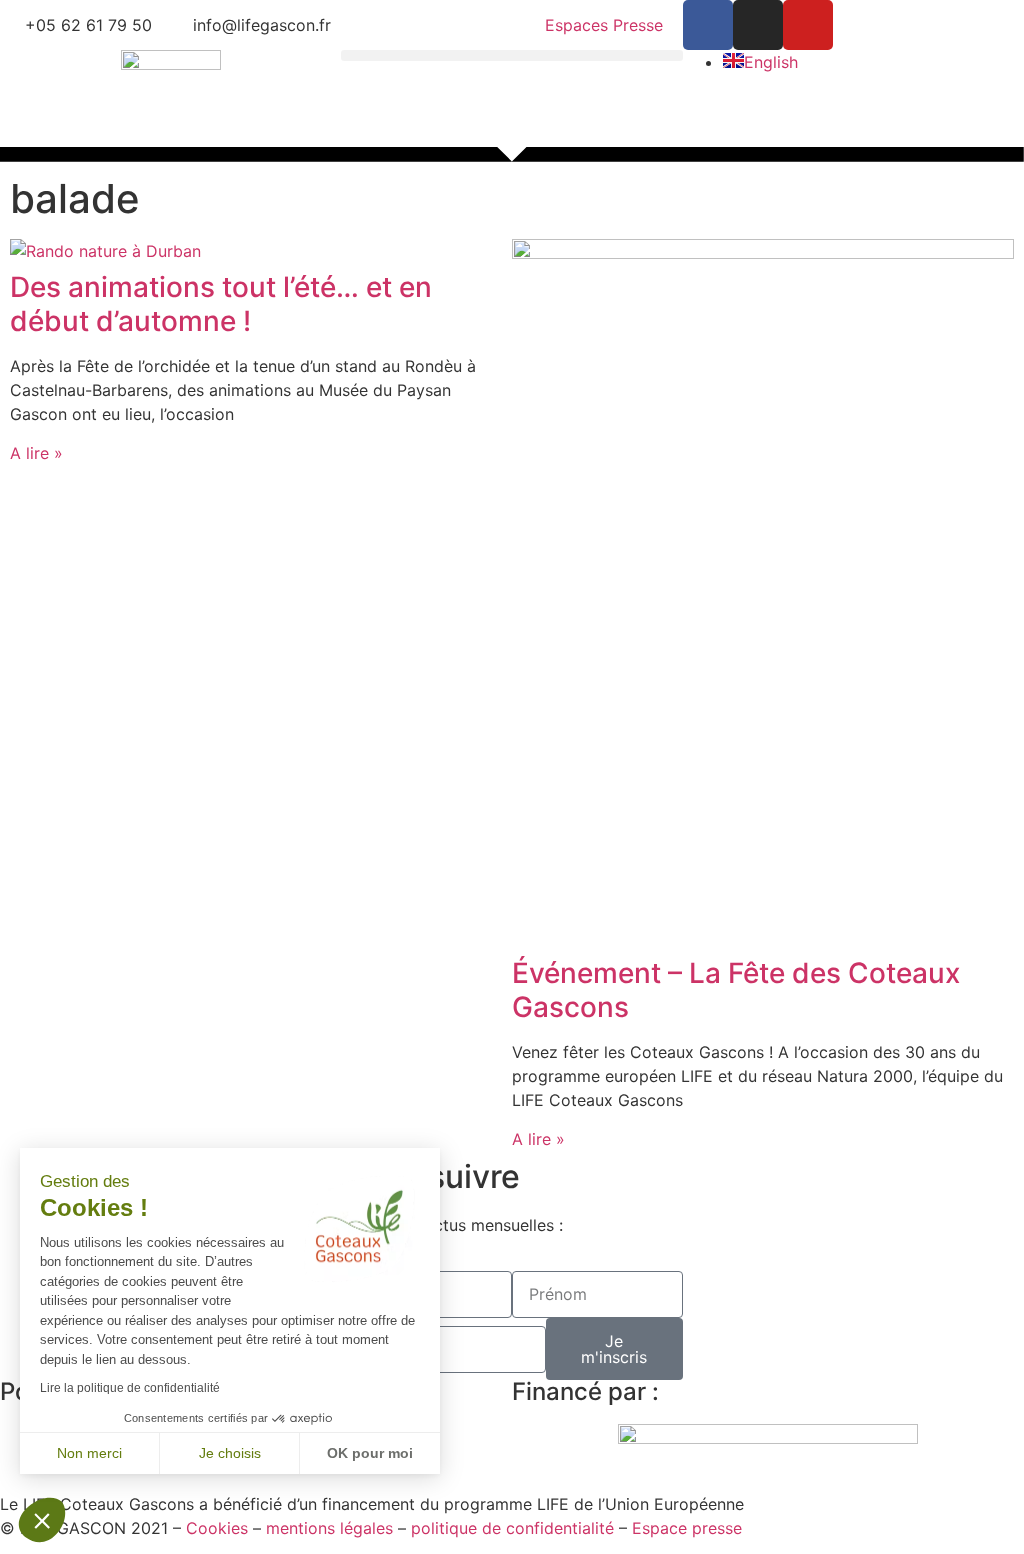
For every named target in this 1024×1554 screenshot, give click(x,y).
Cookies (217, 1528)
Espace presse (687, 1528)
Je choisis (230, 1453)
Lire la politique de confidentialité (130, 1388)
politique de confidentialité (512, 1528)
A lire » (36, 453)
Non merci (89, 1453)
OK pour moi (370, 1453)
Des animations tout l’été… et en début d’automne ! (221, 304)
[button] (511, 55)
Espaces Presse (604, 25)
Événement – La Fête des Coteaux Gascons (736, 990)
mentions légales (329, 1528)
